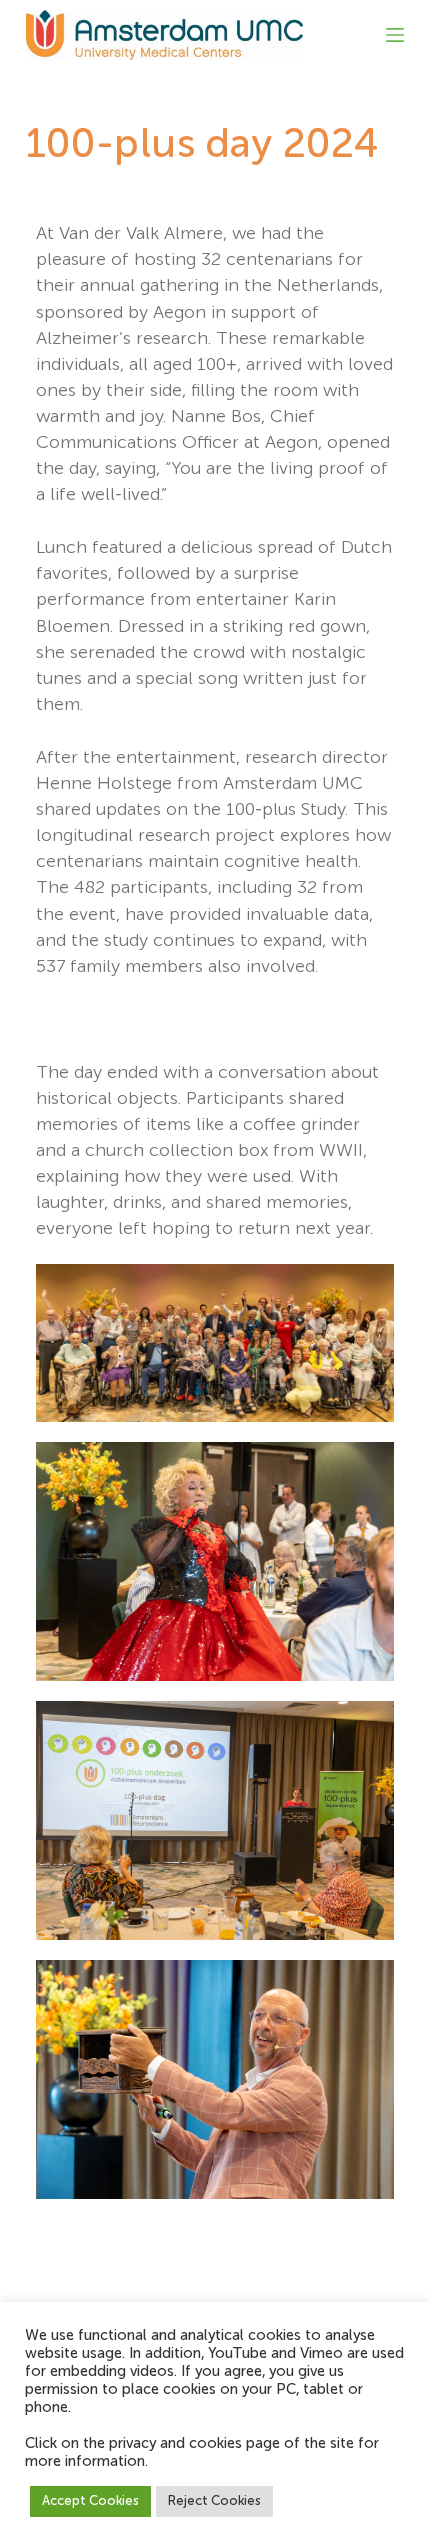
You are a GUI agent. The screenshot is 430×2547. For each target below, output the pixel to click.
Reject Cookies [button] (214, 2501)
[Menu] (395, 35)
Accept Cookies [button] (90, 2501)
